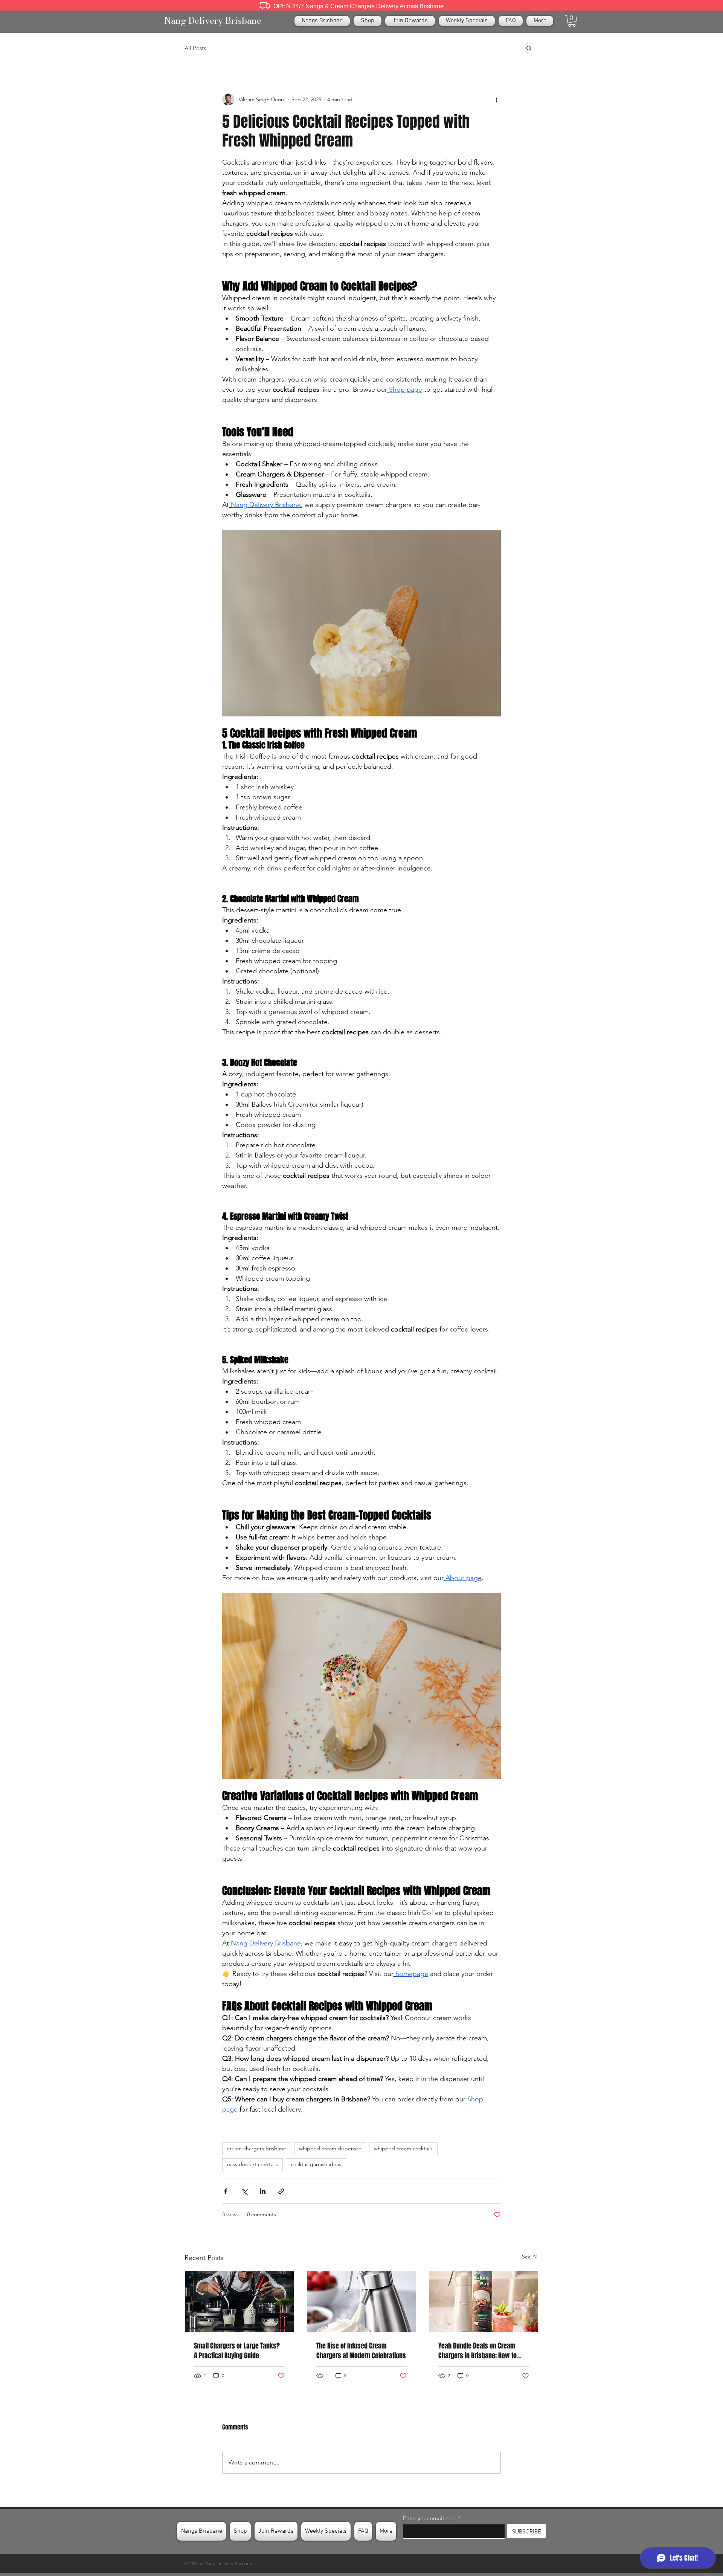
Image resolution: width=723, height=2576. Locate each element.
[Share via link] (281, 2191)
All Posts (195, 48)
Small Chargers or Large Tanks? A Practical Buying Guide (237, 2351)
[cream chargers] (362, 2301)
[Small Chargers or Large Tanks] (239, 2301)
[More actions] (496, 99)
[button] (572, 21)
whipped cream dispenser (330, 2148)
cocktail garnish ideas (316, 2164)
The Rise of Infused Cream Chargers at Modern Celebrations (361, 2351)
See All (530, 2257)
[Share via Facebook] (226, 2191)
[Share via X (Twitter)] (244, 2191)
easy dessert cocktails (252, 2164)
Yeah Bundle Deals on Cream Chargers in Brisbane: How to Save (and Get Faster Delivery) (478, 2351)
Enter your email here (430, 2518)
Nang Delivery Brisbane (213, 21)
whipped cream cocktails (403, 2148)
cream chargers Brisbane (257, 2148)
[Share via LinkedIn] (263, 2191)
